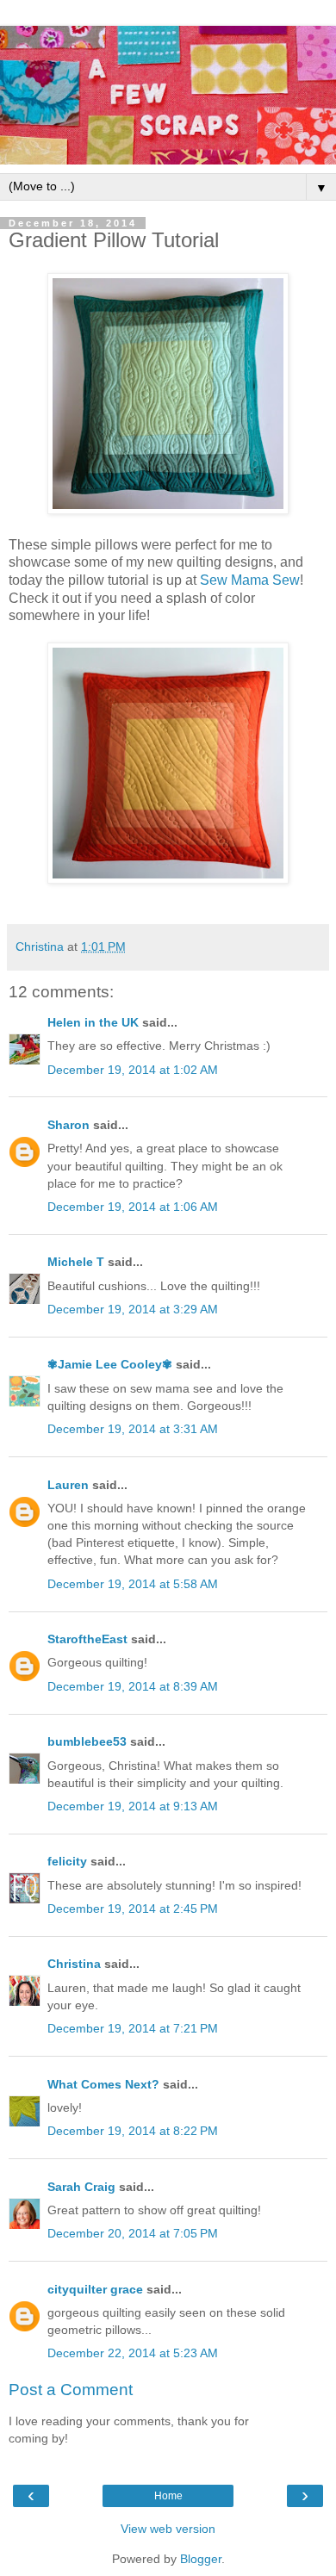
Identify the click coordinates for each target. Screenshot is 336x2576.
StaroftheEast (87, 1639)
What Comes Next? (103, 2084)
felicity (67, 1861)
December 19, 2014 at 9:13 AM (133, 1806)
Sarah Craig (81, 2187)
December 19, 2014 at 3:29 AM (133, 1309)
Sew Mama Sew (250, 580)
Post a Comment (71, 2390)
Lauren (68, 1485)
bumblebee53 (87, 1741)
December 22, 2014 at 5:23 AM (133, 2353)
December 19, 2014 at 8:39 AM (133, 1686)
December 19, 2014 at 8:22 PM (133, 2131)
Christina (74, 1964)
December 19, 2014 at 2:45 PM (133, 1909)
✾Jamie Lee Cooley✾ (110, 1364)
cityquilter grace (95, 2289)
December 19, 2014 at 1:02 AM (133, 1070)
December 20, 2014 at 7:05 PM (133, 2233)
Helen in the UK (93, 1022)
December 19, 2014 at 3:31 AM (133, 1429)
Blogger (201, 2559)
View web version (168, 2529)
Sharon (68, 1125)
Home (168, 2496)
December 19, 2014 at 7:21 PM (133, 2028)
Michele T (76, 1262)
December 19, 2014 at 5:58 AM (133, 1584)
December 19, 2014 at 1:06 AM (133, 1207)
